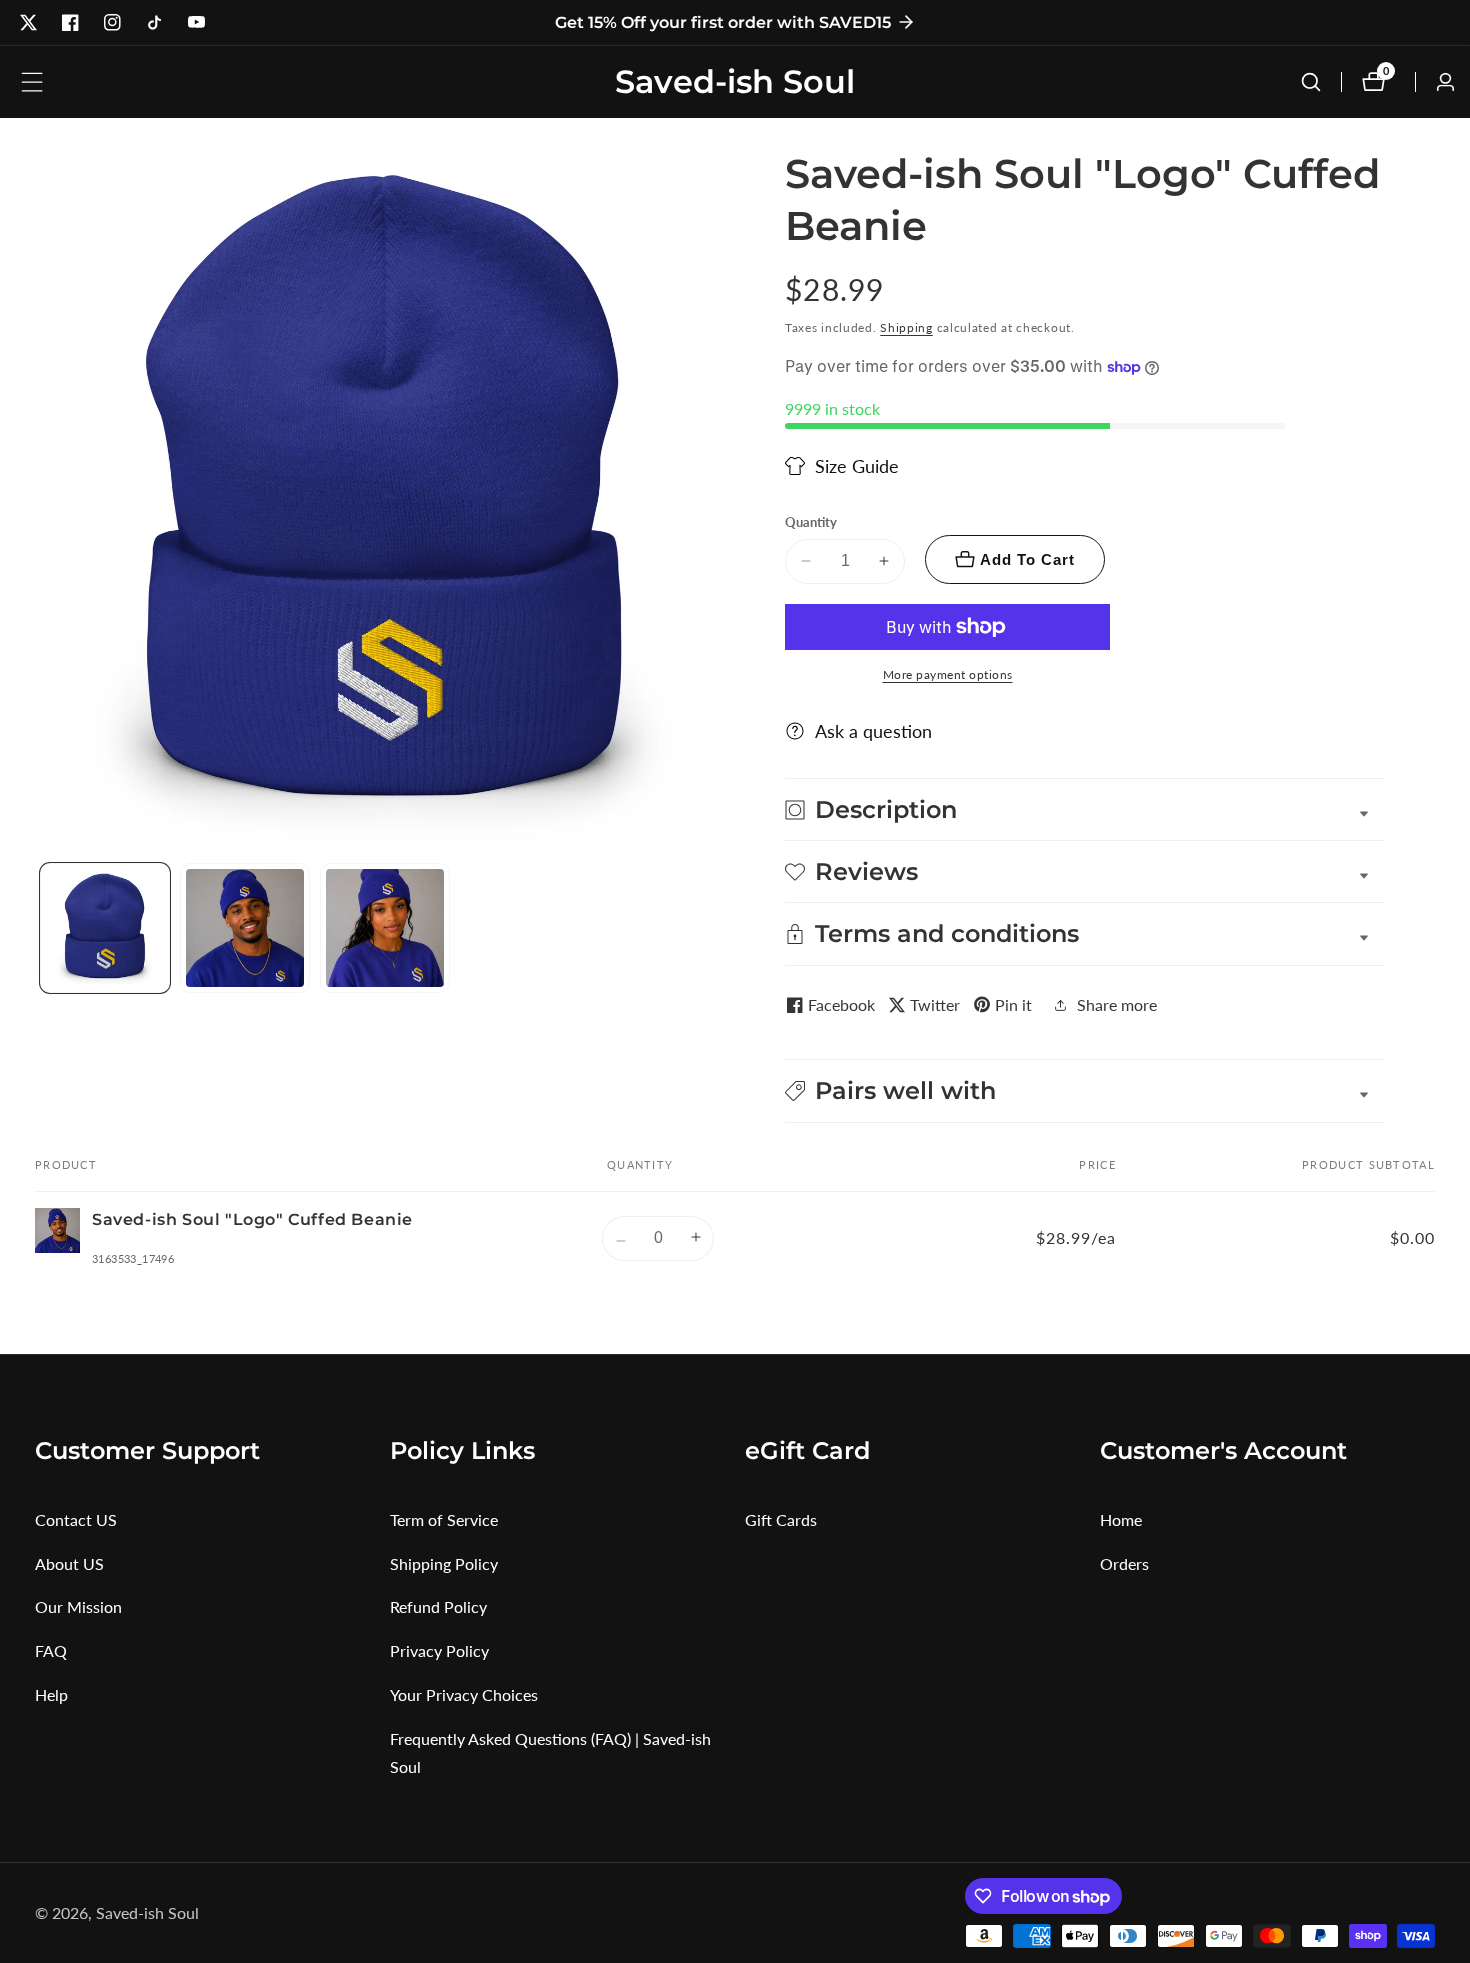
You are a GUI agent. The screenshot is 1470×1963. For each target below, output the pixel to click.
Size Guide (857, 466)
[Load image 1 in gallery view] (105, 928)
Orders (1124, 1563)
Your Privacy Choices (464, 1694)
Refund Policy (438, 1606)
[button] (1085, 1090)
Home (1121, 1519)
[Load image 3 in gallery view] (385, 928)
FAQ (51, 1650)
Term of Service (444, 1519)
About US (69, 1563)
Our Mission (78, 1606)
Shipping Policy (444, 1563)
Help (51, 1694)
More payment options (948, 674)
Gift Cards (781, 1519)
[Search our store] (1311, 82)
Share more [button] (1117, 1004)
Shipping (906, 327)
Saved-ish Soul (147, 1913)
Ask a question (873, 731)
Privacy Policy (439, 1650)
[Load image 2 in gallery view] (245, 928)
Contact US (76, 1519)
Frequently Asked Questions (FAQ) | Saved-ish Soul (550, 1753)
